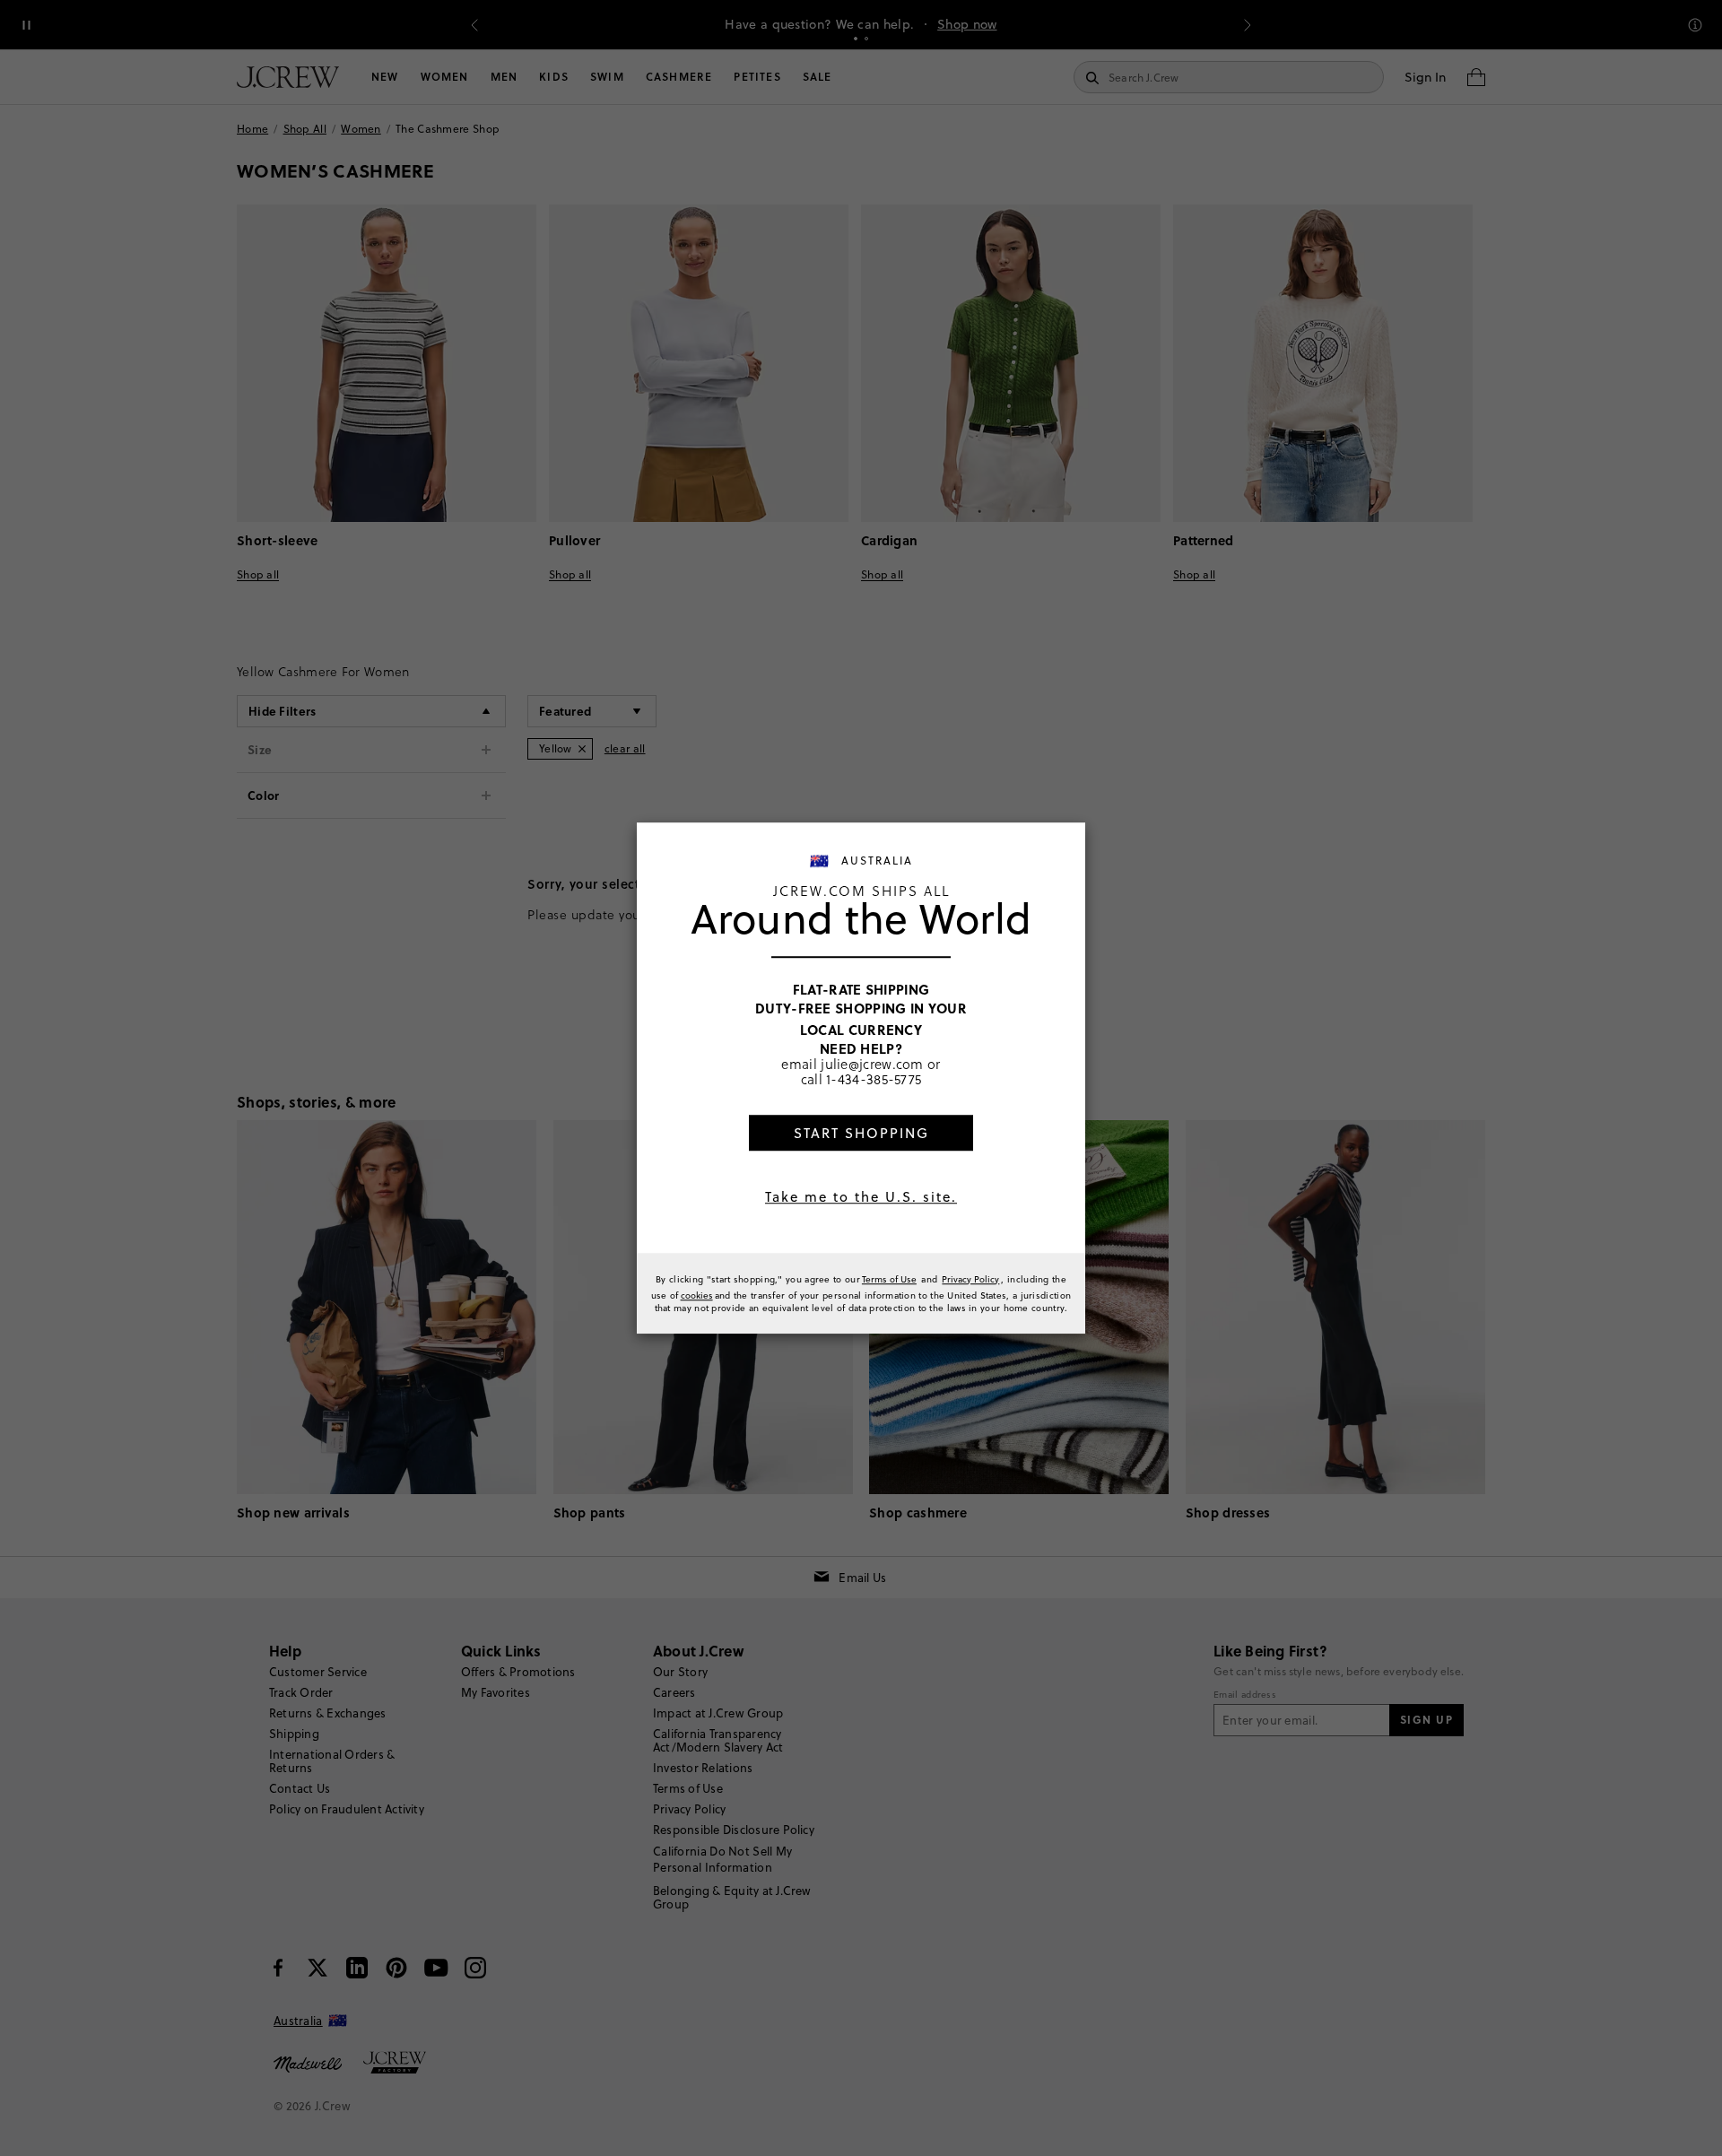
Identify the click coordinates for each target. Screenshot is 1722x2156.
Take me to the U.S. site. (861, 1197)
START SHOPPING (861, 1133)
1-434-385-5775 (874, 1079)
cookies (697, 1295)
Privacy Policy (970, 1279)
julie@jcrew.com (872, 1064)
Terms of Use (889, 1279)
